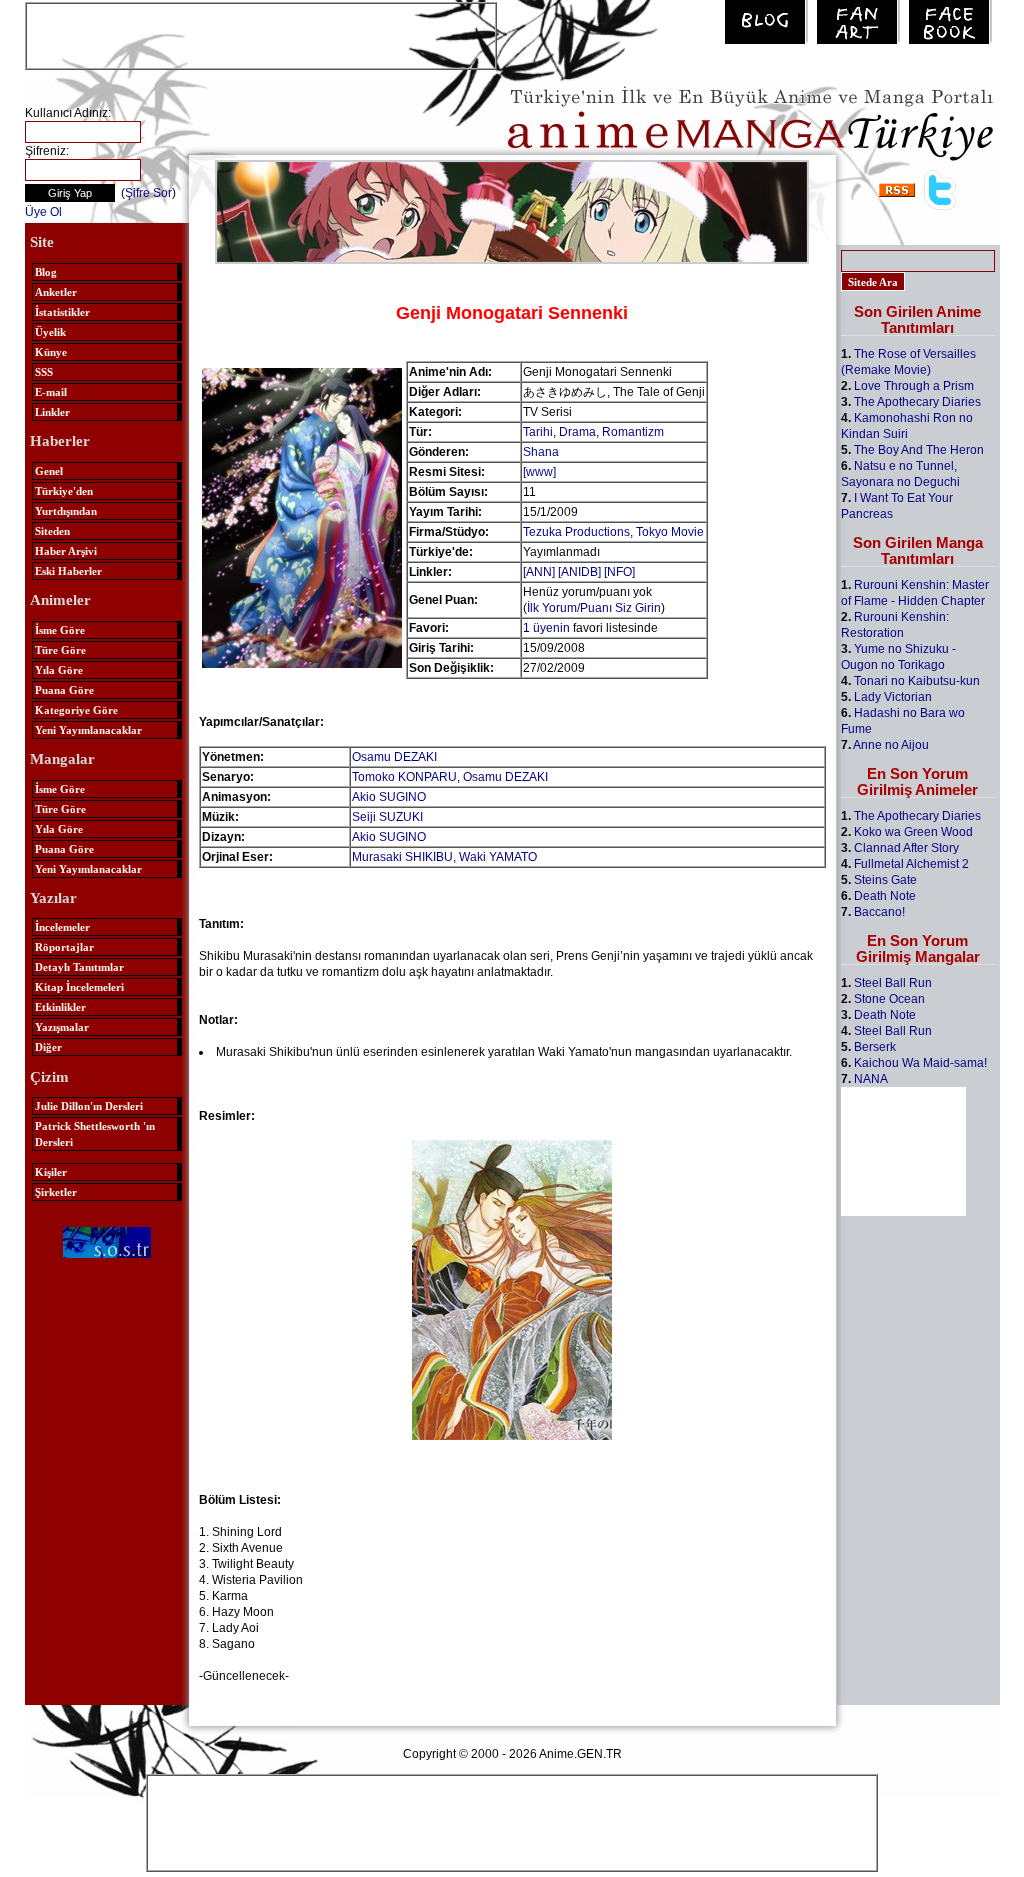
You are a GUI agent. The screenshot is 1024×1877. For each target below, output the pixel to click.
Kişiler (51, 1172)
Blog (46, 272)
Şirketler (56, 1192)
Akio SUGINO (389, 797)
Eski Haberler (68, 571)
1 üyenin (546, 628)
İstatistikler (62, 312)
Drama (577, 432)
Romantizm (633, 432)
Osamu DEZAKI (394, 757)
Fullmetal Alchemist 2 (911, 864)
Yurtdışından (66, 511)
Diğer (48, 1047)
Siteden (52, 531)
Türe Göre (60, 650)
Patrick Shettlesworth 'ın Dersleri (95, 1134)
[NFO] (619, 572)
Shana (541, 452)
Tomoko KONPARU (404, 777)
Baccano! (879, 912)
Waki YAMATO (498, 857)
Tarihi (538, 432)
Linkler (52, 412)
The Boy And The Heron (919, 450)
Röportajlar (64, 947)
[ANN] (539, 572)
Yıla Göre (59, 670)
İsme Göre (60, 630)
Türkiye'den (64, 491)
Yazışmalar (62, 1027)
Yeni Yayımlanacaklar (88, 730)
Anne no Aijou (891, 745)
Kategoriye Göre (76, 710)
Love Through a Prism (914, 386)
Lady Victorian (893, 697)
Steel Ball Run (893, 983)
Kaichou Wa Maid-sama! (920, 1063)
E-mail (51, 392)
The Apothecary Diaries (917, 402)
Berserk (875, 1047)
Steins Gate (885, 880)
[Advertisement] (261, 34)
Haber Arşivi (66, 551)
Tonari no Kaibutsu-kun (917, 681)
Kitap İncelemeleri (79, 987)
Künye (51, 352)
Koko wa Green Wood (913, 832)
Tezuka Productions (576, 532)
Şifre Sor (148, 193)
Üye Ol (43, 212)
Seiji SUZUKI (387, 817)
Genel (49, 471)
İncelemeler (62, 927)
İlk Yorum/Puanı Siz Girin (594, 608)
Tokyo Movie (670, 532)
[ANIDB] (579, 572)
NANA (871, 1079)
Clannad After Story (906, 848)
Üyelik (50, 332)
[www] (539, 472)
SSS (44, 372)
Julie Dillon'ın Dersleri (89, 1106)
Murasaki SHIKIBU (402, 857)
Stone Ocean (889, 999)
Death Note (885, 896)
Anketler (56, 292)
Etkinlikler (60, 1007)
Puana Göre (64, 690)
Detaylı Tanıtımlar (79, 967)
